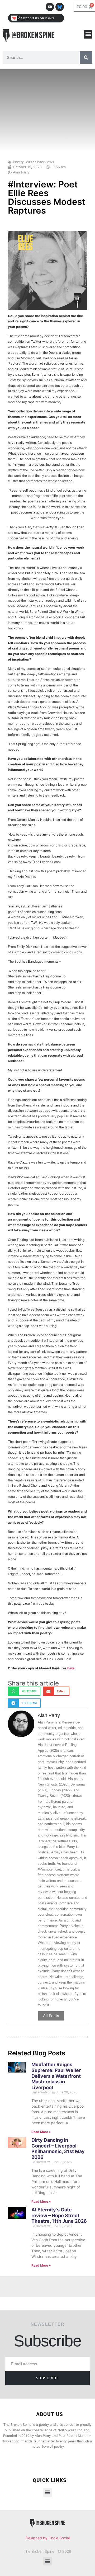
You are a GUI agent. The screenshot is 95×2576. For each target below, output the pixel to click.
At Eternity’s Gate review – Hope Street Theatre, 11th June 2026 (59, 2215)
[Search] (86, 58)
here (71, 1668)
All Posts (51, 2016)
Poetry (18, 162)
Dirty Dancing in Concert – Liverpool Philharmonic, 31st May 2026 (58, 2149)
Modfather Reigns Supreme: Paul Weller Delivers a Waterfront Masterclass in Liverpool (56, 2076)
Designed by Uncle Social (48, 2538)
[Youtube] (50, 7)
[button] (88, 34)
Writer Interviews (40, 162)
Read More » (41, 2132)
